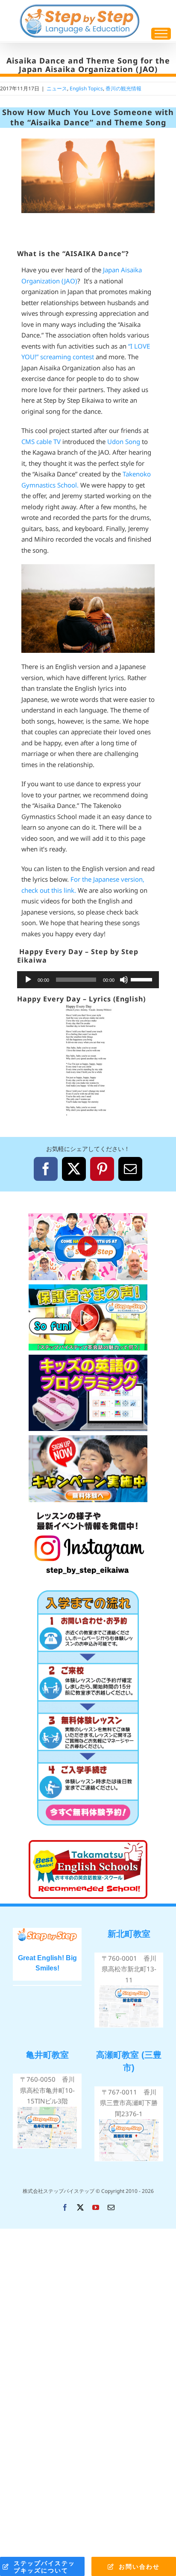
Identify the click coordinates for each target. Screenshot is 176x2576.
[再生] (28, 980)
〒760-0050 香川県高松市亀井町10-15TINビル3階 (47, 2090)
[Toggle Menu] (161, 34)
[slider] (143, 979)
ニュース (57, 88)
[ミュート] (124, 980)
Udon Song (124, 441)
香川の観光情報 (123, 88)
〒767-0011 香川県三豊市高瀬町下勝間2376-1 (129, 2103)
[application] (88, 980)
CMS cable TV (42, 441)
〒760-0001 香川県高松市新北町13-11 (129, 1969)
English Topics (86, 88)
